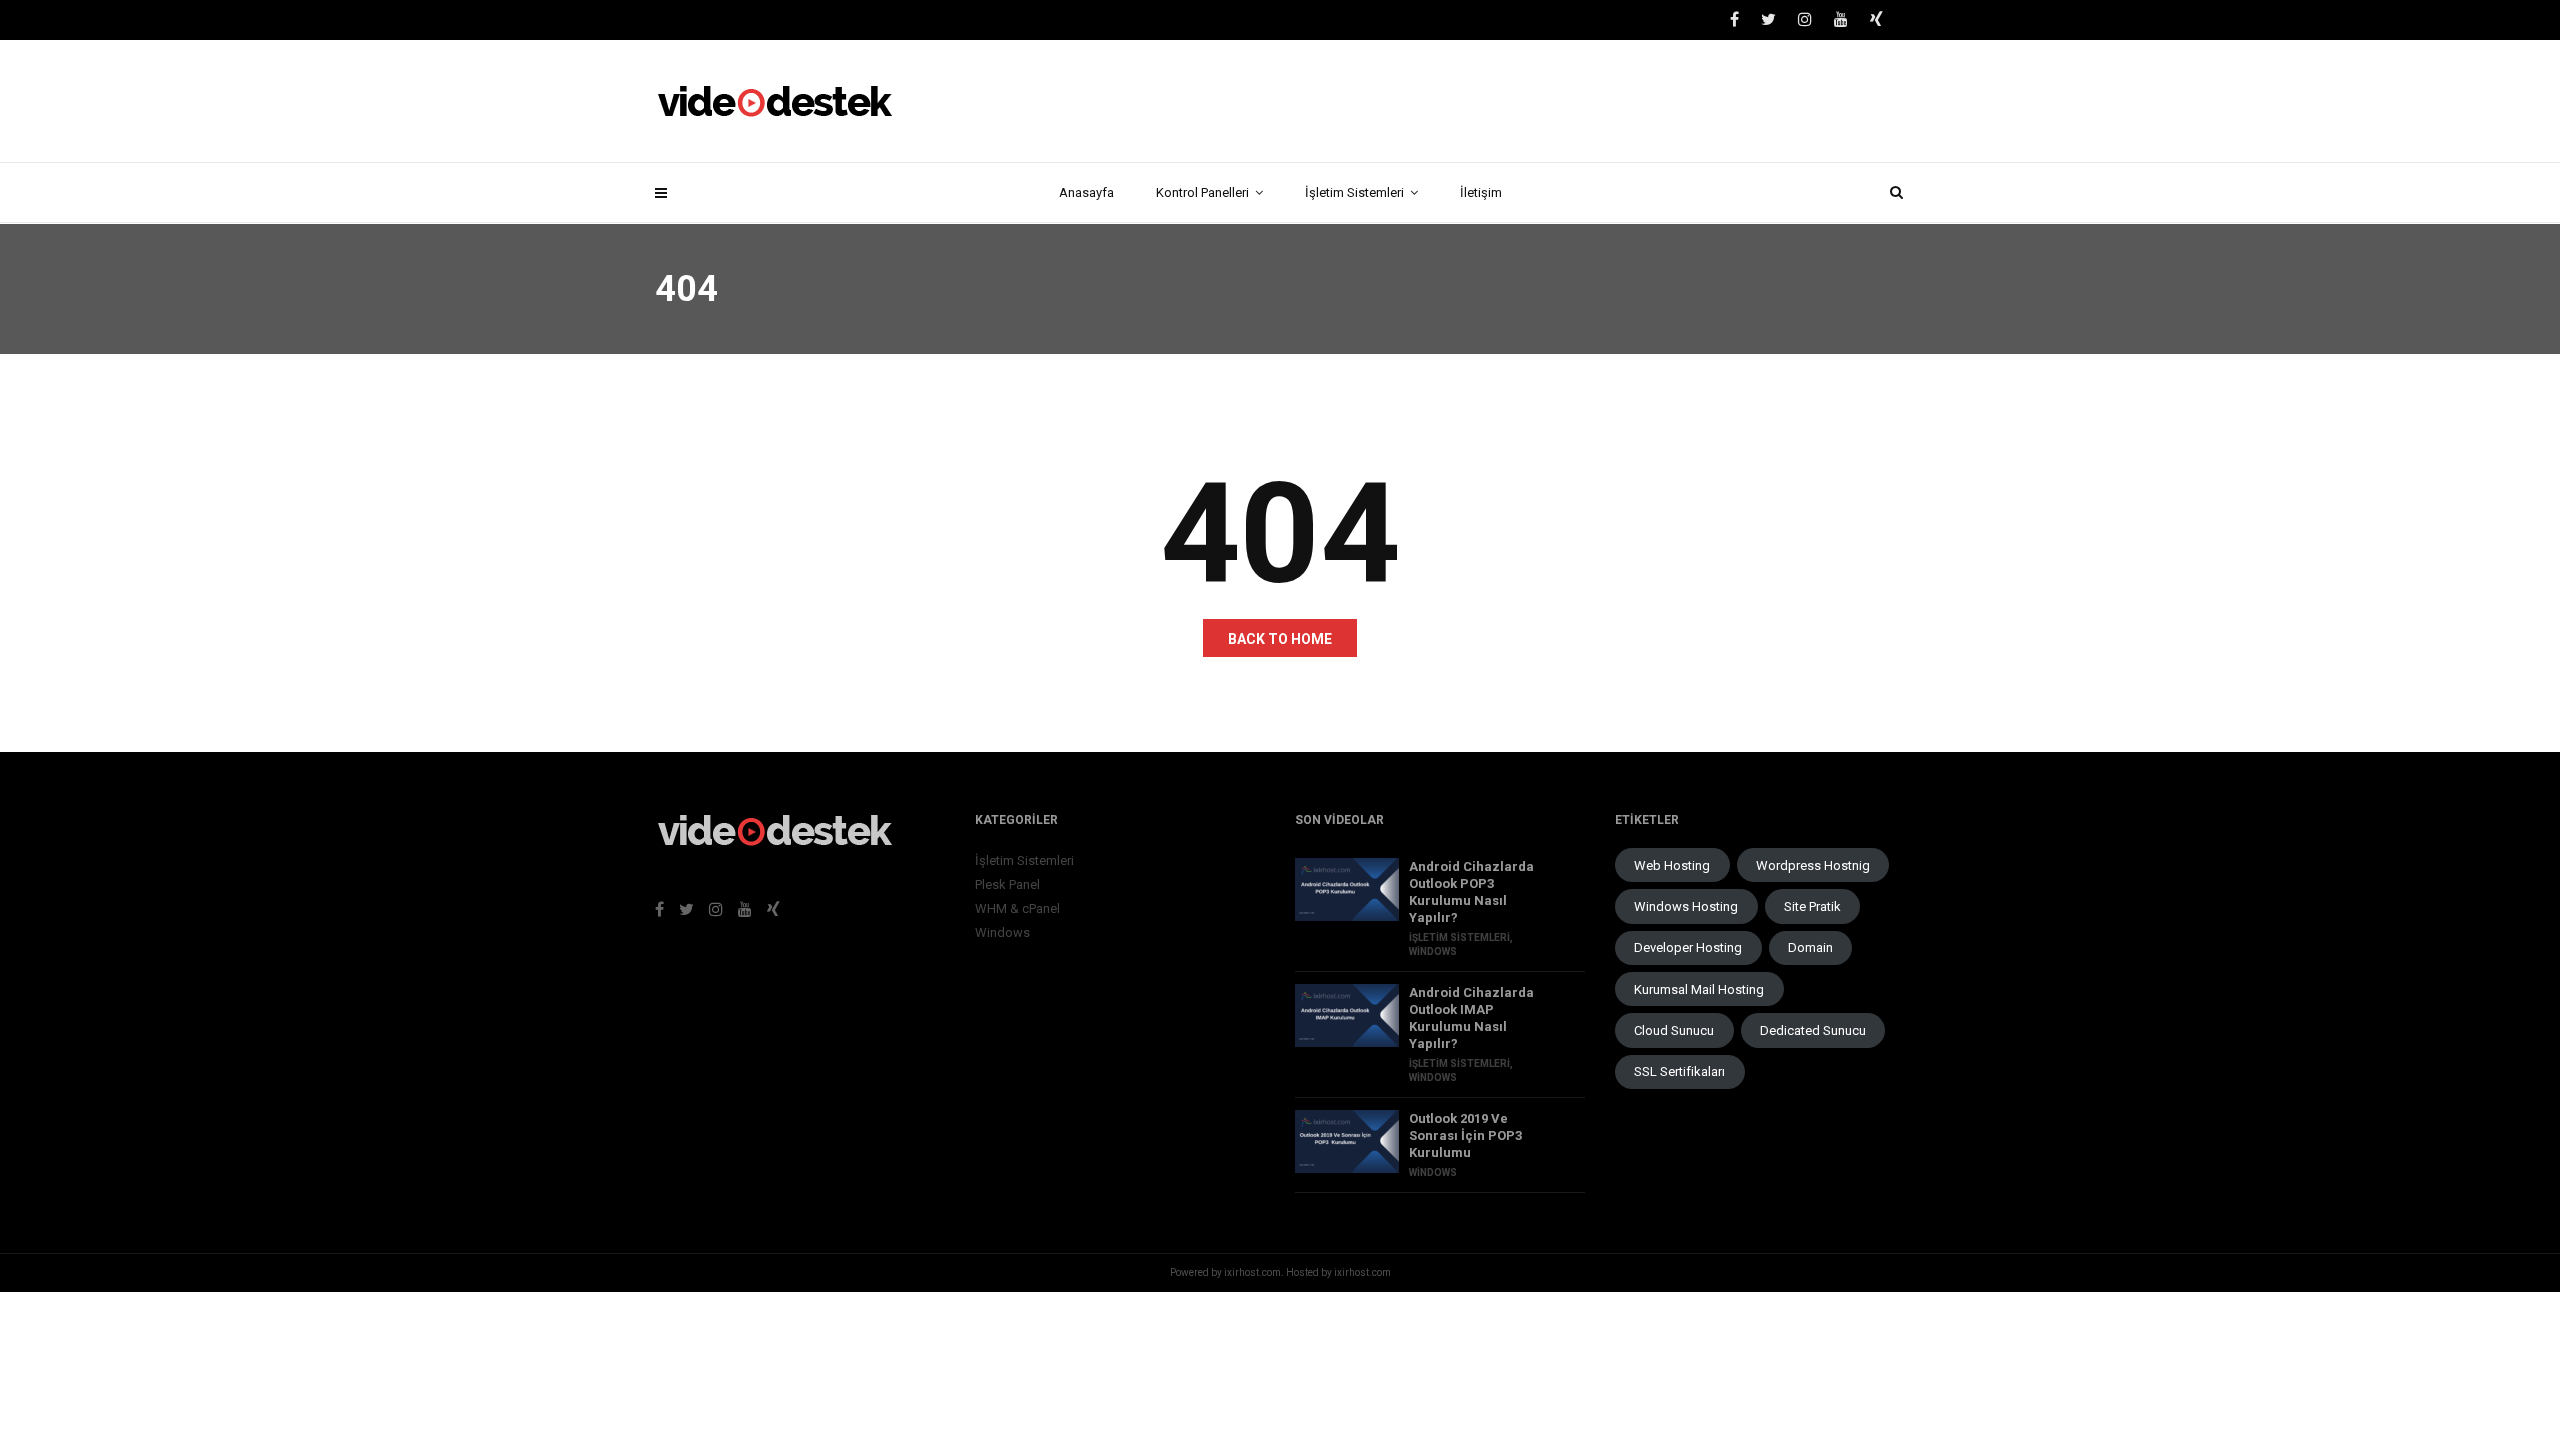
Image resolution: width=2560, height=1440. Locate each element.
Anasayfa (1086, 192)
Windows (1002, 932)
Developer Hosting (1688, 947)
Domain (1810, 947)
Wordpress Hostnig (1813, 865)
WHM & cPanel (1017, 908)
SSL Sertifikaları (1679, 1071)
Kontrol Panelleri (1202, 192)
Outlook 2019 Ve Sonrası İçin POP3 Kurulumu (1465, 1135)
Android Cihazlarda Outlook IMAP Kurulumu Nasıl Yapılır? (1471, 1018)
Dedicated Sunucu (1813, 1030)
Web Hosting (1672, 865)
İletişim (1481, 192)
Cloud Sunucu (1674, 1030)
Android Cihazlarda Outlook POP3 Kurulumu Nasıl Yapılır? (1471, 892)
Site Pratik (1812, 906)
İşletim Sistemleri (1354, 192)
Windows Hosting (1686, 906)
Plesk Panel (1007, 884)
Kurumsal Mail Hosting (1699, 989)
